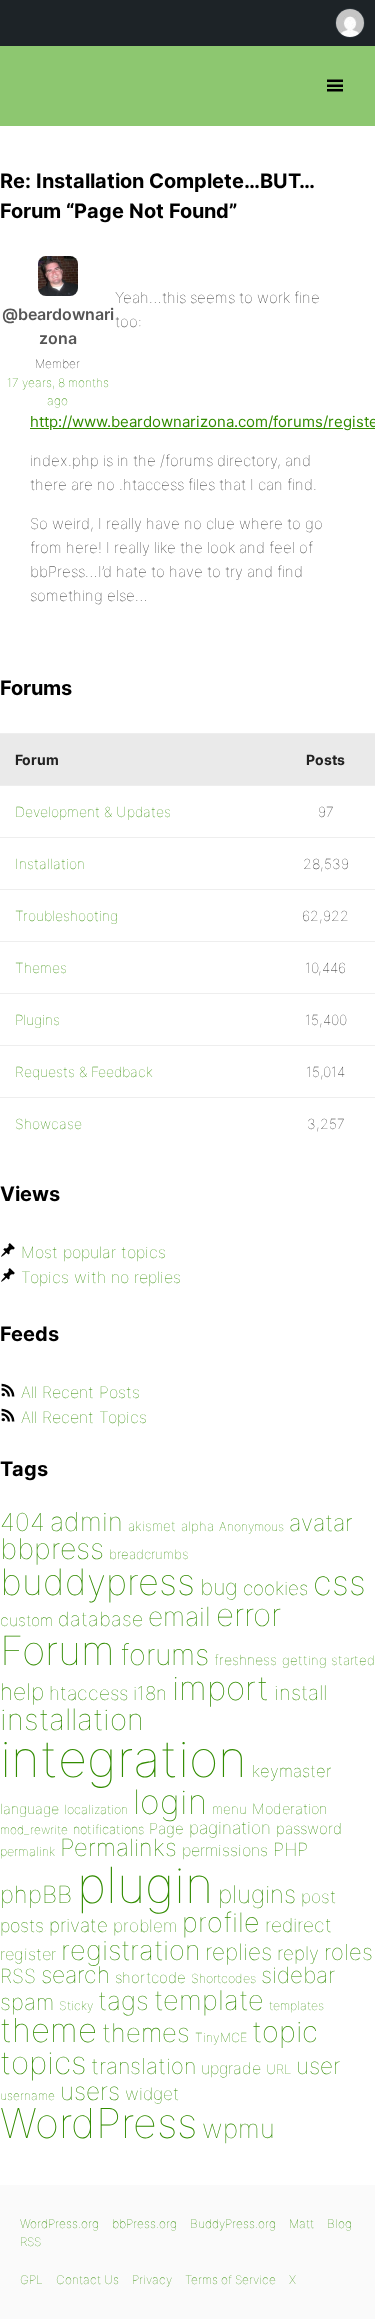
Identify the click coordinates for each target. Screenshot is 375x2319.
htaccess (88, 1693)
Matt (301, 2223)
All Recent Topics (84, 1417)
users (90, 2091)
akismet (152, 1526)
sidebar (298, 1974)
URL (278, 2069)
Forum (57, 1650)
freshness (245, 1659)
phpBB (36, 1894)
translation (143, 2066)
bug (219, 1587)
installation (72, 1719)
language (29, 1808)
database (100, 1619)
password (309, 1828)
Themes (41, 967)
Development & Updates (93, 811)
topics (43, 2063)
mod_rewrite (34, 1829)
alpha (197, 1526)
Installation (50, 863)
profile (221, 1922)
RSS (18, 1976)
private (78, 1925)
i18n (150, 1693)
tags (123, 2000)
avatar (320, 1523)
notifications (108, 1829)
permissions (225, 1850)
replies (238, 1951)
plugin (145, 1885)
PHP (290, 1849)
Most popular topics (93, 1252)
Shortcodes (223, 1978)
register (28, 1954)
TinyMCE (221, 2037)
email (179, 1616)
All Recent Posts (80, 1392)
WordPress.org (59, 2223)
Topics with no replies (101, 1277)
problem (145, 1925)
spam (27, 2002)
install (300, 1692)
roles (348, 1952)
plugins (257, 1894)
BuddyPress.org (233, 2223)
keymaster (291, 1771)
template (209, 2000)
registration (130, 1950)
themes (146, 2032)
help (22, 1692)
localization (96, 1809)
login (170, 1801)
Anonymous (251, 1526)
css (339, 1582)
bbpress (52, 1548)
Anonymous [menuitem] (349, 23)
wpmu (238, 2128)
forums (164, 1654)
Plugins (37, 1019)
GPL (31, 2279)
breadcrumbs (149, 1554)
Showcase (48, 1123)
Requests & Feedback (84, 1071)
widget (152, 2093)
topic (285, 2031)
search (75, 1975)
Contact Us (87, 2279)
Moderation (289, 1808)
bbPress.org (32, 86)
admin (86, 1521)
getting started (328, 1660)
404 (22, 1522)
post (318, 1896)
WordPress (98, 2123)
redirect (298, 1925)
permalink (27, 1851)
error (248, 1615)
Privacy (152, 2279)
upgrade (231, 2068)
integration (123, 1758)
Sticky (76, 2005)
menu (229, 1809)
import (220, 1688)
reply (298, 1953)
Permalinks (118, 1847)
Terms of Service (230, 2279)
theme (48, 2030)
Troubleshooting (66, 915)
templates (296, 2005)
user (318, 2065)
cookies (275, 1588)
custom (26, 1620)
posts (22, 1925)
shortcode (150, 1977)
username (27, 2095)
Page (166, 1828)
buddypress (97, 1582)
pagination (230, 1827)
